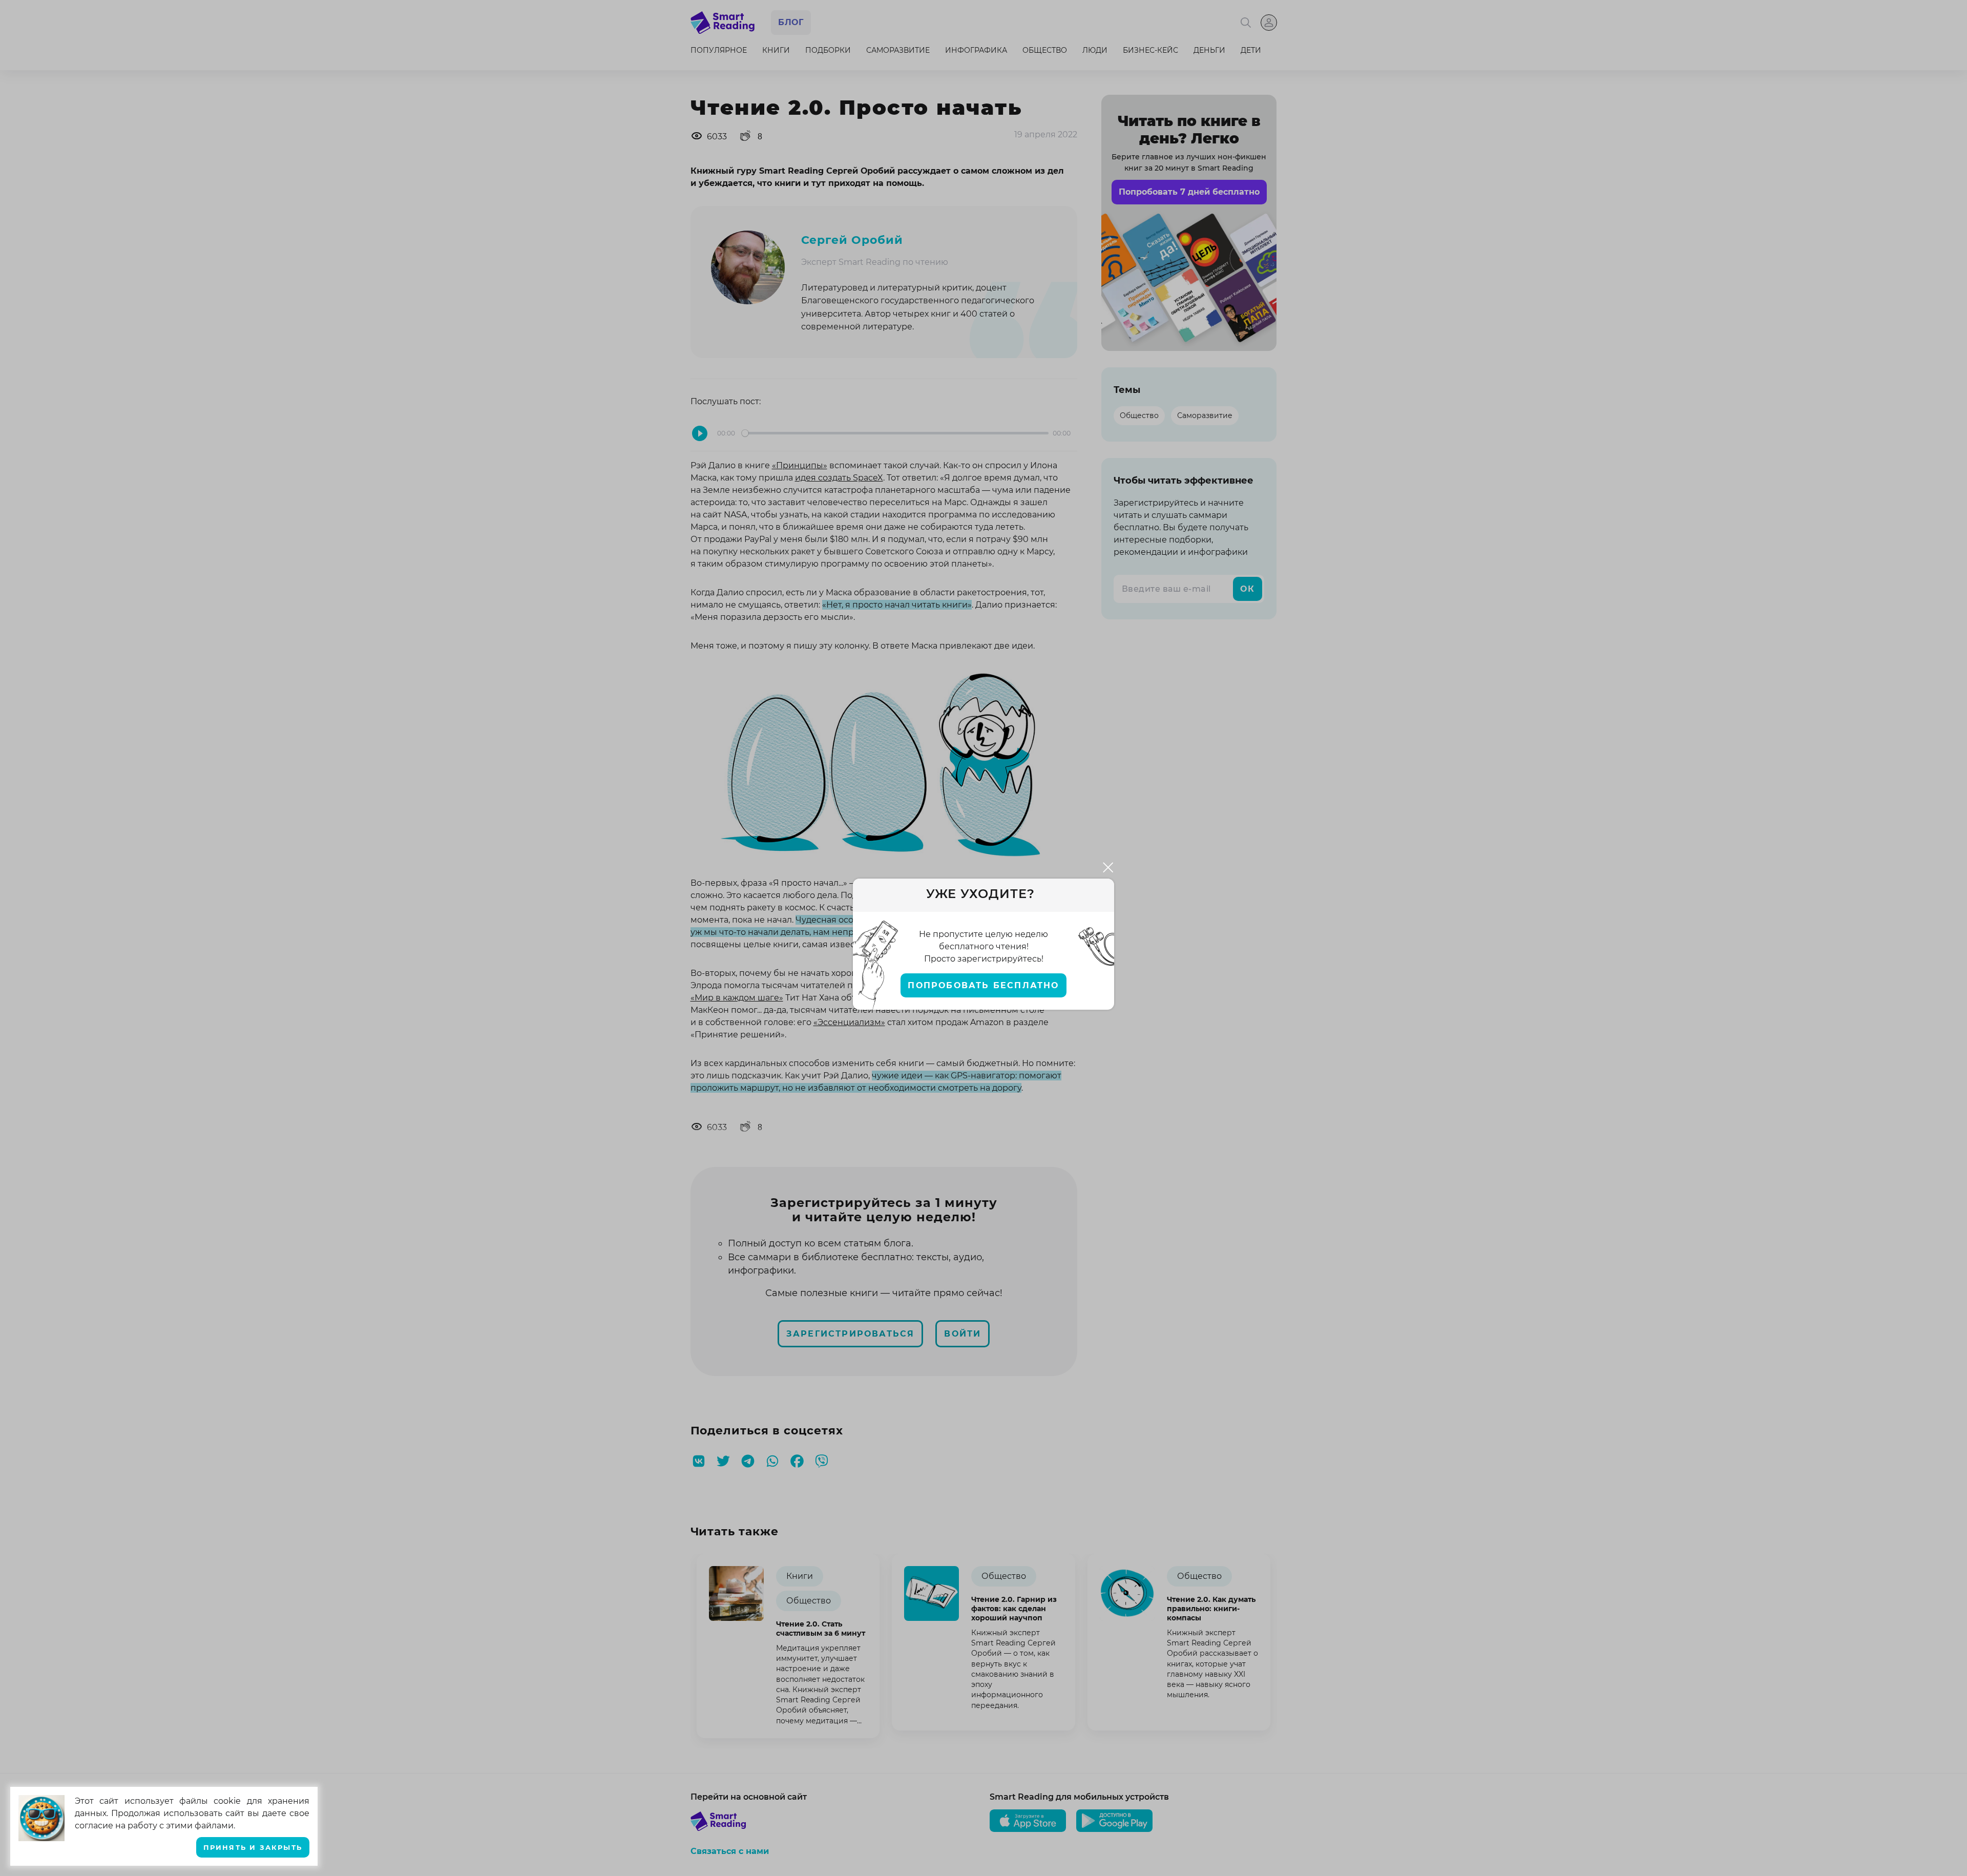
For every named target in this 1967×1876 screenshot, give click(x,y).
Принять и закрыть (253, 1848)
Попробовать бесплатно (983, 985)
